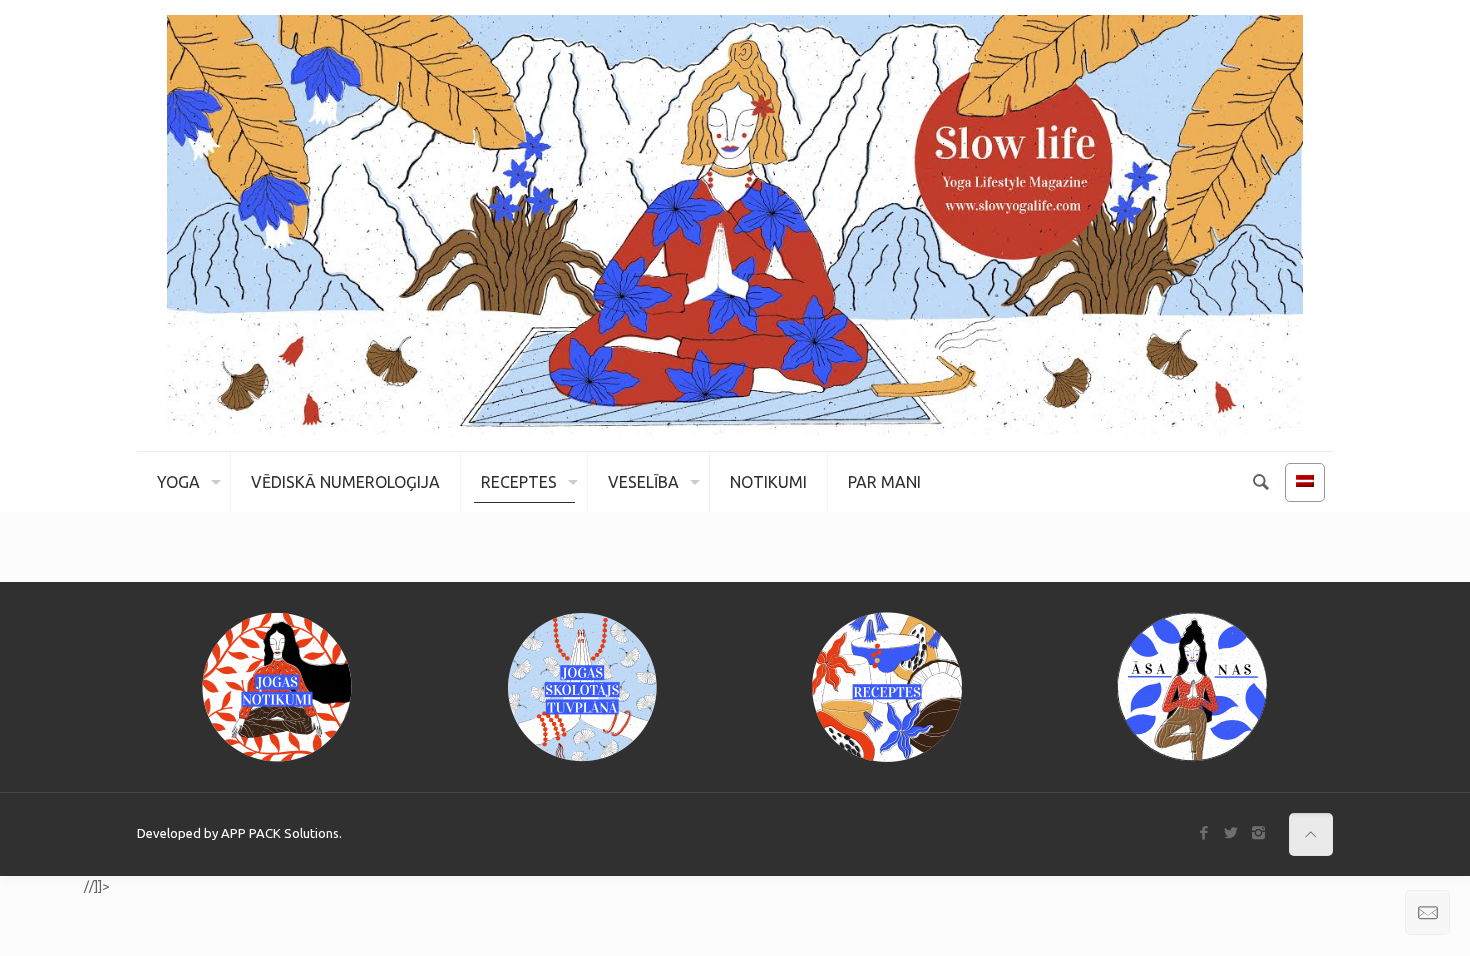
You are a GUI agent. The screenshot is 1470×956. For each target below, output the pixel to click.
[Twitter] (1231, 832)
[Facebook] (1204, 832)
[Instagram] (1258, 832)
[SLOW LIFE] (735, 225)
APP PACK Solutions (280, 833)
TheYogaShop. (40, 886)
